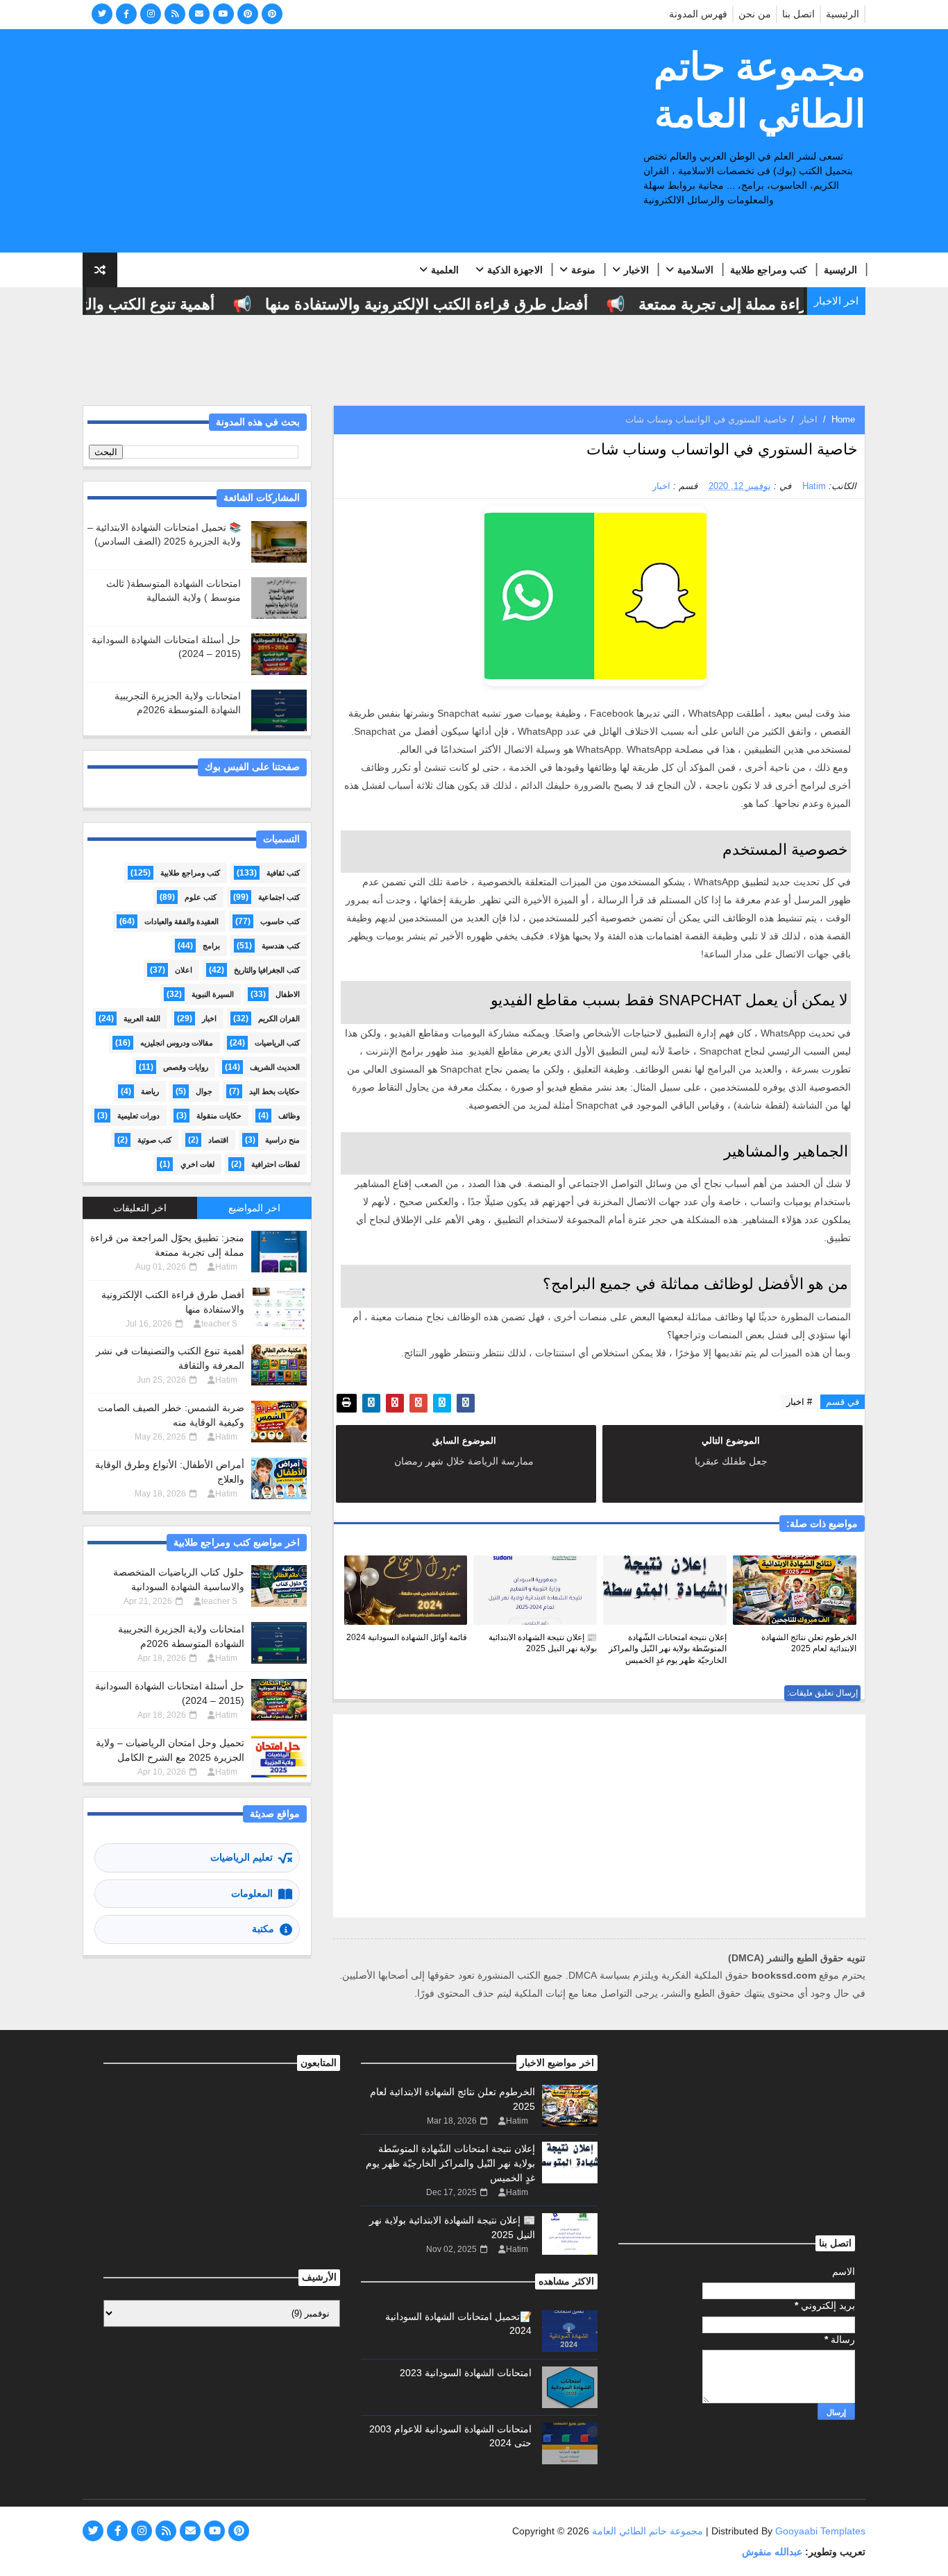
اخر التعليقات (140, 1208)
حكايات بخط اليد (274, 1091)
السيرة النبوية (213, 994)
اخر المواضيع (254, 1208)
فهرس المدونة (698, 14)
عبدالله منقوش (772, 2552)
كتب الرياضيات (277, 1043)
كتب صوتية (154, 1140)
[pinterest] (248, 14)
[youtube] (223, 14)
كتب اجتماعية (279, 897)
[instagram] (151, 14)
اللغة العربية (142, 1018)
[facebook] (126, 14)
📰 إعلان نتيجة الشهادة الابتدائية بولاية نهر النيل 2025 (543, 1643)
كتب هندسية (281, 946)
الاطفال (288, 994)
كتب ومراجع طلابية (769, 270)
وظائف (289, 1116)
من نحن (755, 14)
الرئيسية (843, 14)
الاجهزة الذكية (515, 270)
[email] (199, 14)
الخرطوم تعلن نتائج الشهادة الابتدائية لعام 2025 (809, 1643)
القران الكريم (279, 1018)
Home (843, 419)
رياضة (150, 1091)
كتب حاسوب (280, 921)
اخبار (809, 419)
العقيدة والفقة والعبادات (181, 921)
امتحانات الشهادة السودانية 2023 (466, 2373)
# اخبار (799, 1402)
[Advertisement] (336, 142)
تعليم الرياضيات (242, 1857)
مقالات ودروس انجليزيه (177, 1043)
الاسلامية (695, 270)
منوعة (583, 270)
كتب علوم (201, 897)
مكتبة (263, 1929)
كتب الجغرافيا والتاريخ (267, 970)
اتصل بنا (798, 14)
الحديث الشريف (275, 1067)
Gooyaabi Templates (820, 2531)
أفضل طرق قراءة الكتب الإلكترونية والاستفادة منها (453, 304)
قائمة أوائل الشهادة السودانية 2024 (407, 1637)
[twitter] (102, 14)
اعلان (184, 970)
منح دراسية (282, 1140)
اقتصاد (218, 1140)
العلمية (445, 270)
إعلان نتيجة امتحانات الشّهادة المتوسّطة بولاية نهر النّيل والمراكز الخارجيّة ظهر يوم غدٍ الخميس (668, 1649)
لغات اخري (197, 1164)
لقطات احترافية (276, 1164)
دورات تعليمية (138, 1116)
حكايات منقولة (219, 1116)
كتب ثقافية (283, 873)
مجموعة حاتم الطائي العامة (760, 90)
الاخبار (636, 270)
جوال (204, 1091)
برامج (211, 946)
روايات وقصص (186, 1067)
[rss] (175, 14)
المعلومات (252, 1893)
